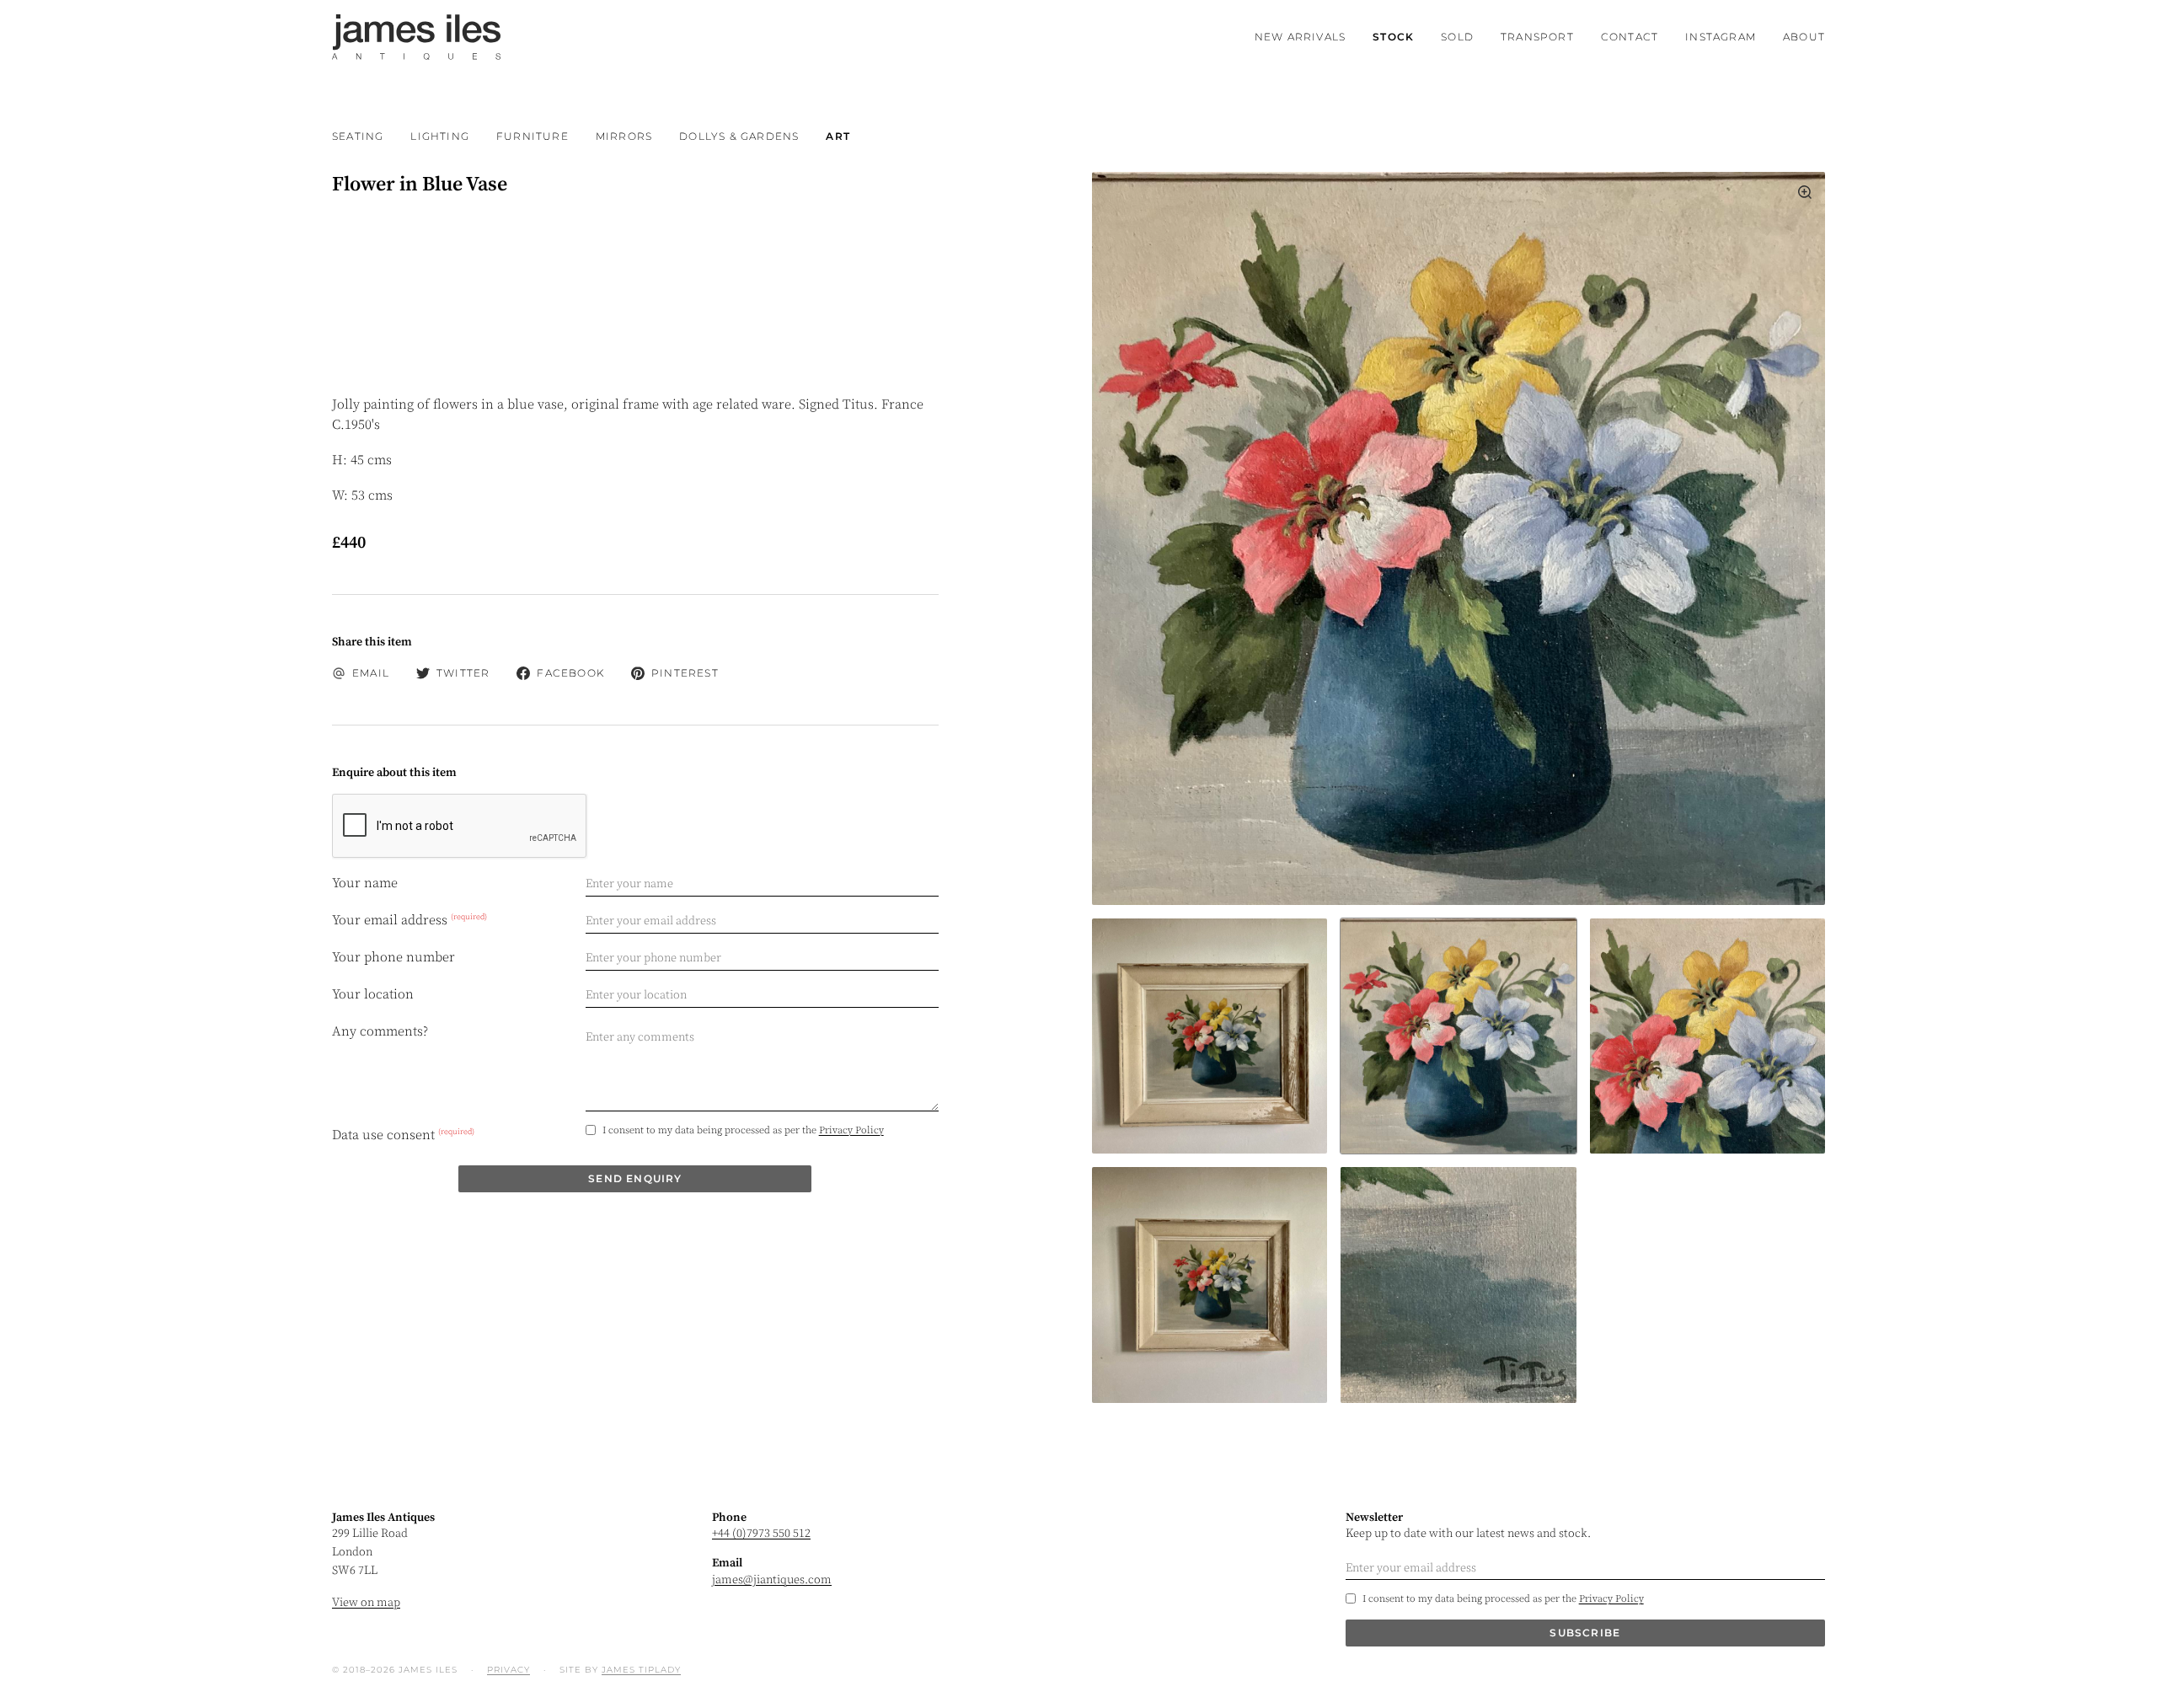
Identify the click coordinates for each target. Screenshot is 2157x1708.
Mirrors (624, 136)
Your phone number (393, 957)
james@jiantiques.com (772, 1580)
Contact (1630, 37)
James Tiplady (641, 1670)
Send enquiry (635, 1178)
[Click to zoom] (1459, 538)
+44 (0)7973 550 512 (761, 1534)
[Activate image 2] (1707, 1036)
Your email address (409, 920)
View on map (366, 1603)
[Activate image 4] (1458, 1285)
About (1804, 37)
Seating (358, 136)
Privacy (508, 1670)
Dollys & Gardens (739, 136)
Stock (1393, 37)
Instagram (1721, 37)
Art (838, 136)
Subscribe (1585, 1633)
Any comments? (380, 1031)
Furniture (533, 136)
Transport (1537, 37)
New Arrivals (1300, 37)
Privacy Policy (851, 1130)
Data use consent (403, 1134)
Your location (373, 994)
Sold (1457, 37)
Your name (365, 883)
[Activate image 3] (1210, 1285)
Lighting (440, 136)
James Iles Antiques (416, 37)
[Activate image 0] (1210, 1036)
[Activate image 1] (1458, 1036)
